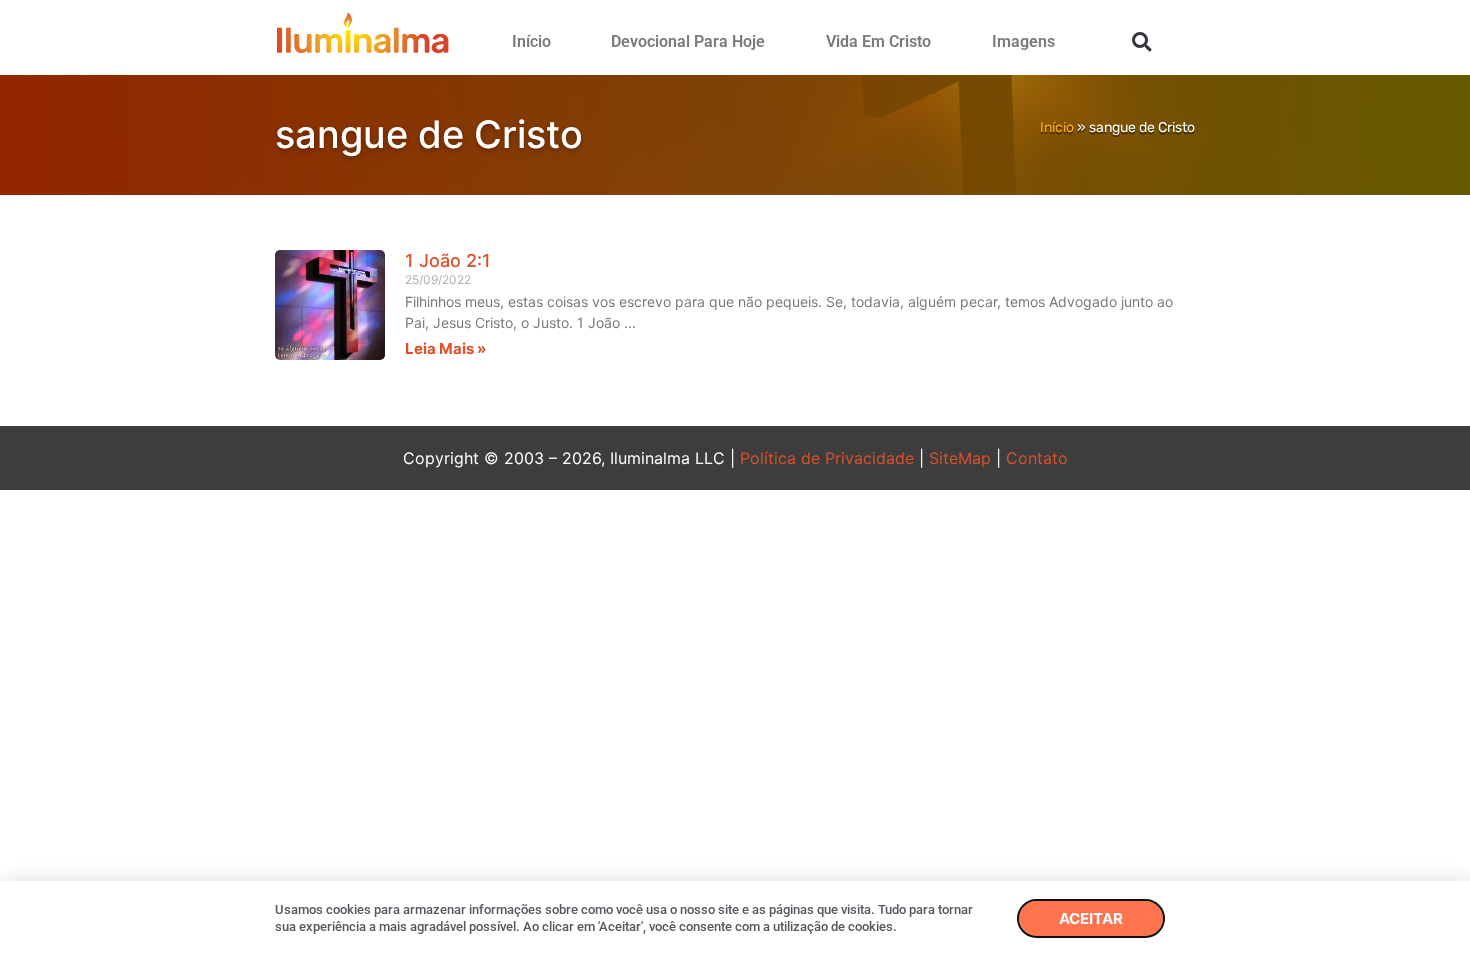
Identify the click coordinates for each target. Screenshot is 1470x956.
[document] (735, 478)
